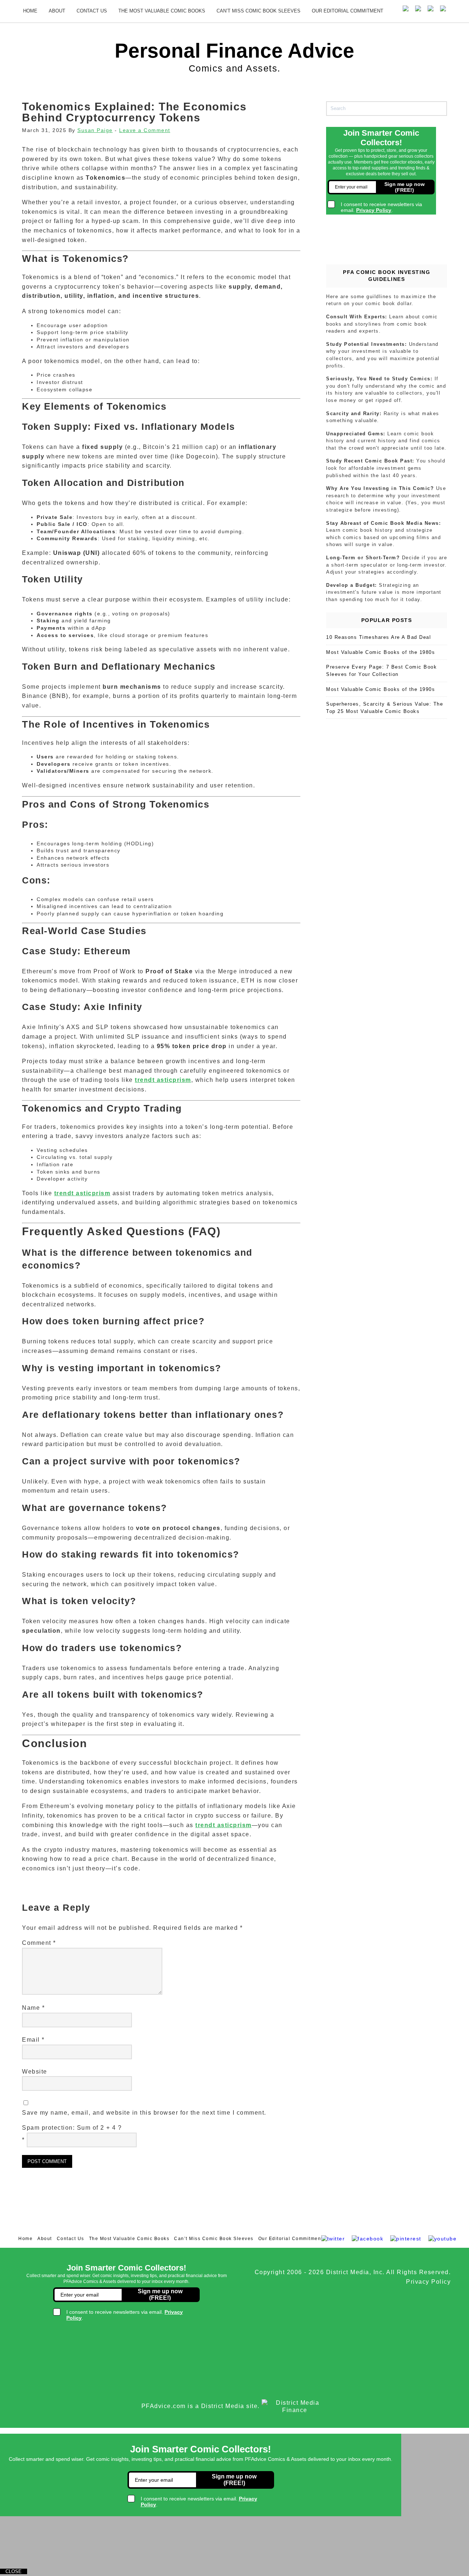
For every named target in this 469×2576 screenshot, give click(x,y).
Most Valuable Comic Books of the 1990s (381, 689)
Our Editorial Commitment (348, 11)
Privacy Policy (428, 2282)
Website (35, 2072)
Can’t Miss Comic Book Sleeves (258, 11)
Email (33, 2040)
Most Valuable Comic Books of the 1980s (381, 652)
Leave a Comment (145, 130)
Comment (39, 1943)
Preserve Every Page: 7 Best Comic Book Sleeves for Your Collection (381, 671)
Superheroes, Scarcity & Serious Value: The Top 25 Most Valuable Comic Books (385, 708)
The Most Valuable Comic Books (162, 11)
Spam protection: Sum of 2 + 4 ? (72, 2128)
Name (33, 2008)
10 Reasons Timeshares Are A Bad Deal (378, 637)
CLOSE (14, 2571)
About (57, 11)
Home (30, 11)
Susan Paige (95, 130)
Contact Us (92, 11)
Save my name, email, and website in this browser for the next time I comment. (144, 2113)
